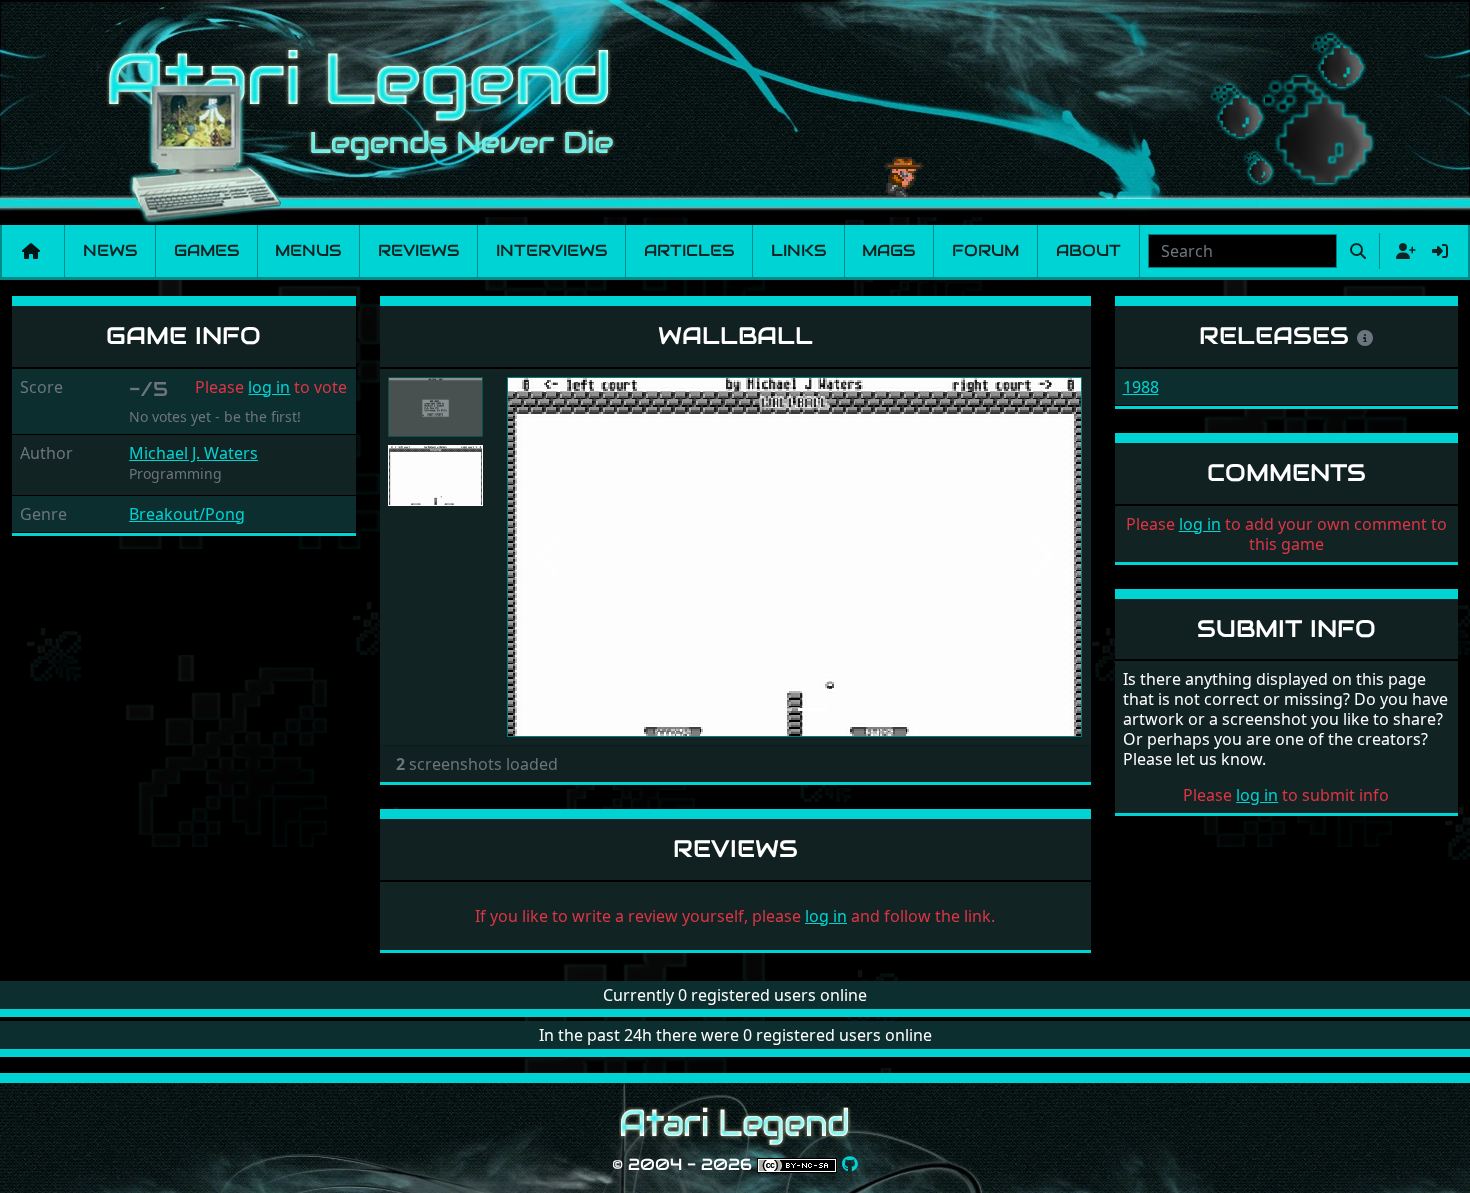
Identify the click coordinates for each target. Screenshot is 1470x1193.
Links (798, 250)
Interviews (551, 250)
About (1088, 250)
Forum (985, 250)
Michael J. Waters (193, 453)
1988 (1141, 387)
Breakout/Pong (187, 514)
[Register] (1402, 251)
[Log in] (1440, 251)
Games (206, 250)
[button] (550, 557)
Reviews (418, 250)
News (110, 250)
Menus (308, 250)
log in (269, 387)
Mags (888, 250)
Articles (689, 250)
